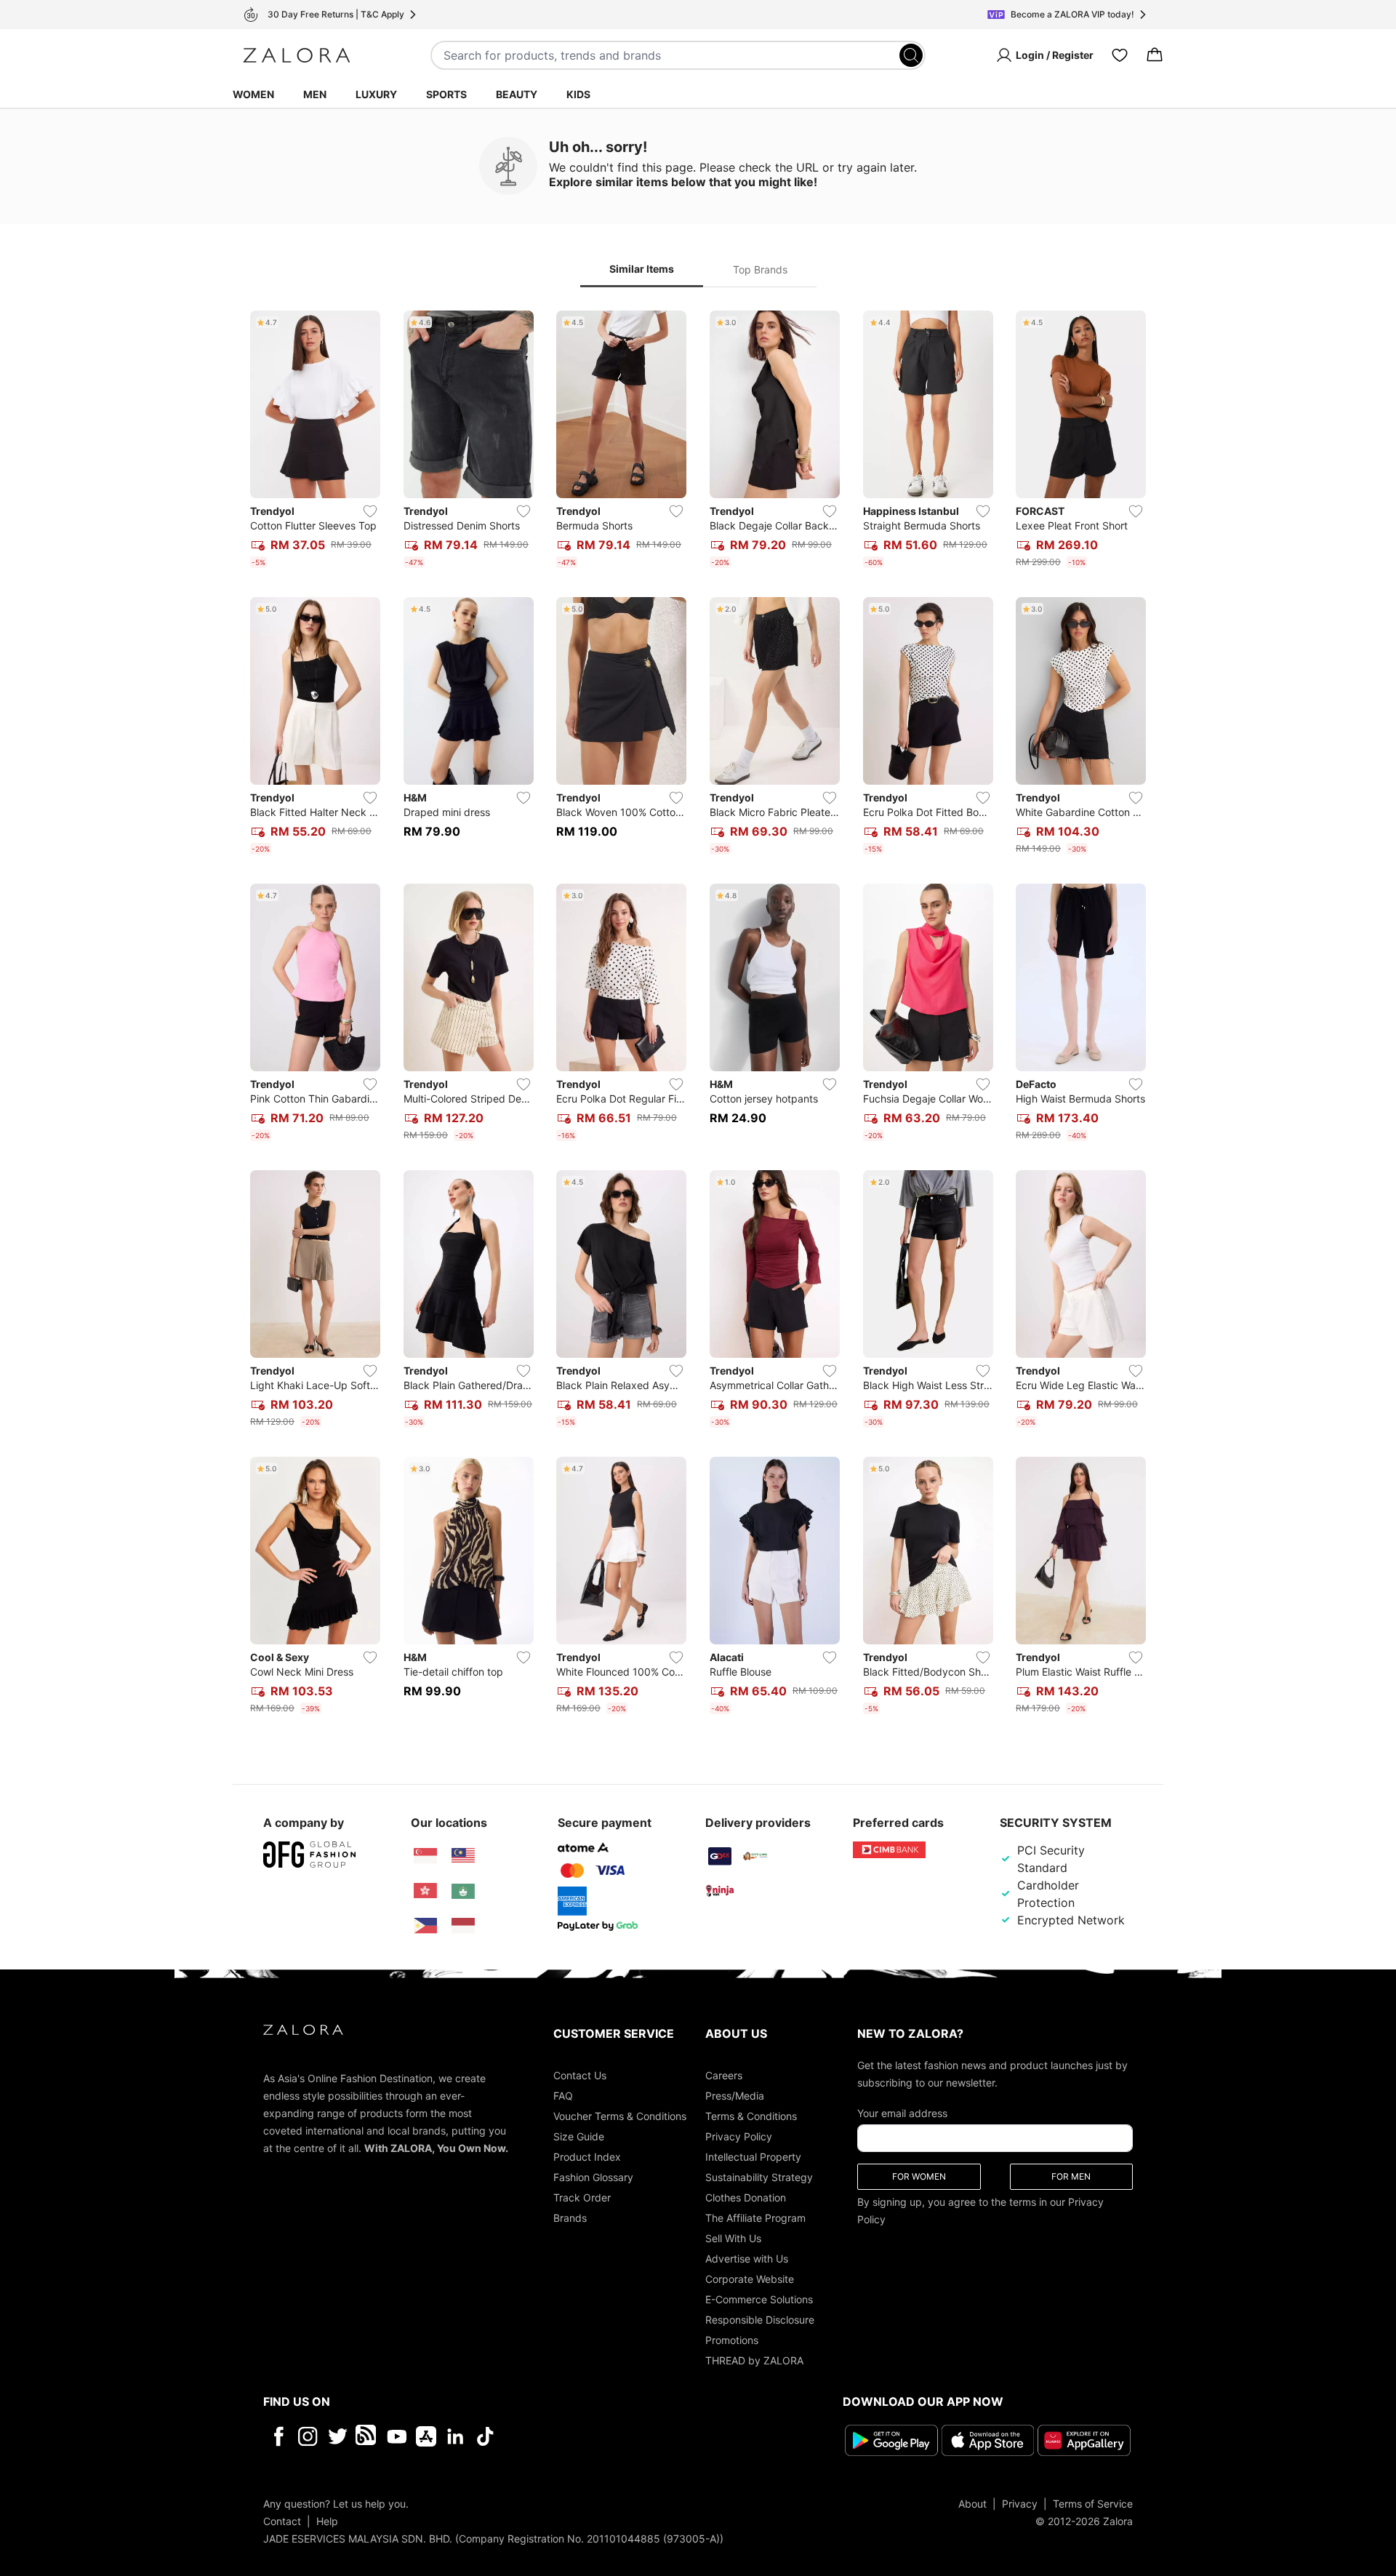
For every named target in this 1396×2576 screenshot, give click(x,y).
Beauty (517, 94)
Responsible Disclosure (760, 2320)
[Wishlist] (1120, 55)
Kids (578, 94)
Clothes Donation (746, 2197)
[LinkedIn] (456, 2436)
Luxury (376, 94)
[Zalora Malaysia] (463, 1856)
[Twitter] (338, 2436)
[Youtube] (397, 2436)
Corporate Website (750, 2279)
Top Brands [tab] (760, 269)
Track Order (582, 2197)
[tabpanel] (698, 1015)
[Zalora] (297, 55)
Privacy (1020, 2503)
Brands (570, 2218)
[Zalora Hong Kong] (425, 1891)
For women (919, 2176)
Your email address (902, 2113)
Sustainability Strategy (759, 2177)
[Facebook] (278, 2436)
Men (315, 94)
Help (327, 2520)
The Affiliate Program (755, 2218)
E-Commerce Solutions (759, 2299)
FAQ (563, 2096)
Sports (446, 94)
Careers (724, 2075)
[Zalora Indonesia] (463, 1926)
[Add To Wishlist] (370, 511)
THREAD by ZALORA (754, 2360)
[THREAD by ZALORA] (367, 2436)
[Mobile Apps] (426, 2436)
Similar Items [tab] (642, 269)
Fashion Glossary (593, 2177)
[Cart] (1155, 55)
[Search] (911, 55)
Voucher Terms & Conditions (620, 2116)
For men (1071, 2176)
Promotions (732, 2340)
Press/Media (735, 2096)
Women (253, 94)
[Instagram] (308, 2436)
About (972, 2503)
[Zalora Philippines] (425, 1926)
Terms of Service (1093, 2503)
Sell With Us (733, 2238)
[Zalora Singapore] (425, 1856)
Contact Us (580, 2075)
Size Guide (579, 2136)
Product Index (587, 2157)
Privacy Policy (739, 2136)
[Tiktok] (579, 2436)
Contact (282, 2520)
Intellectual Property (753, 2157)
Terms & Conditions (751, 2116)
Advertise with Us (747, 2259)
